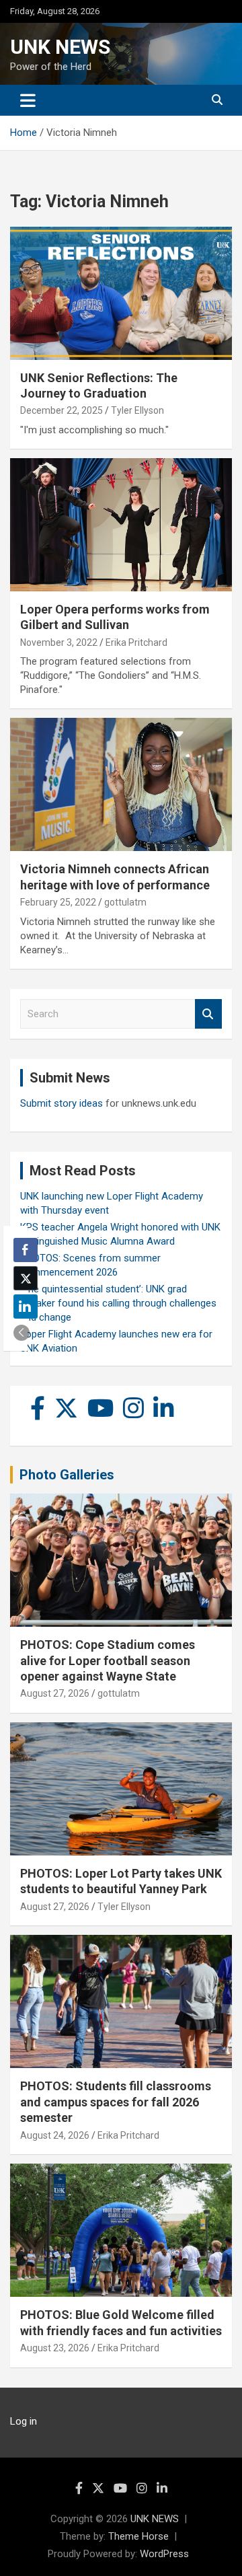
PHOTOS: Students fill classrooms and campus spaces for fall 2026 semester (116, 2102)
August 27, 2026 (55, 1693)
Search (208, 1014)
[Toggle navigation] (28, 100)
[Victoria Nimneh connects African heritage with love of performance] (121, 785)
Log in (24, 2421)
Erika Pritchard (136, 642)
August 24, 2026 (55, 2135)
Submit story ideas (62, 1103)
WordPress (164, 2554)
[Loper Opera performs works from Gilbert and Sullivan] (121, 524)
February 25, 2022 (58, 902)
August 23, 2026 (55, 2348)
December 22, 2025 (62, 410)
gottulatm (125, 902)
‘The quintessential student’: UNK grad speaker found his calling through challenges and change (118, 1303)
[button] (22, 1333)
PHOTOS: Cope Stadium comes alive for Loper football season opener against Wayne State (108, 1660)
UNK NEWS (60, 47)
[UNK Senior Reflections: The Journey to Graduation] (121, 293)
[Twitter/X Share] (26, 1278)
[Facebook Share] (26, 1250)
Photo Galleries (67, 1475)
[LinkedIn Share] (26, 1307)
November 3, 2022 (59, 642)
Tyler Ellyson (137, 410)
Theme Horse (138, 2536)
